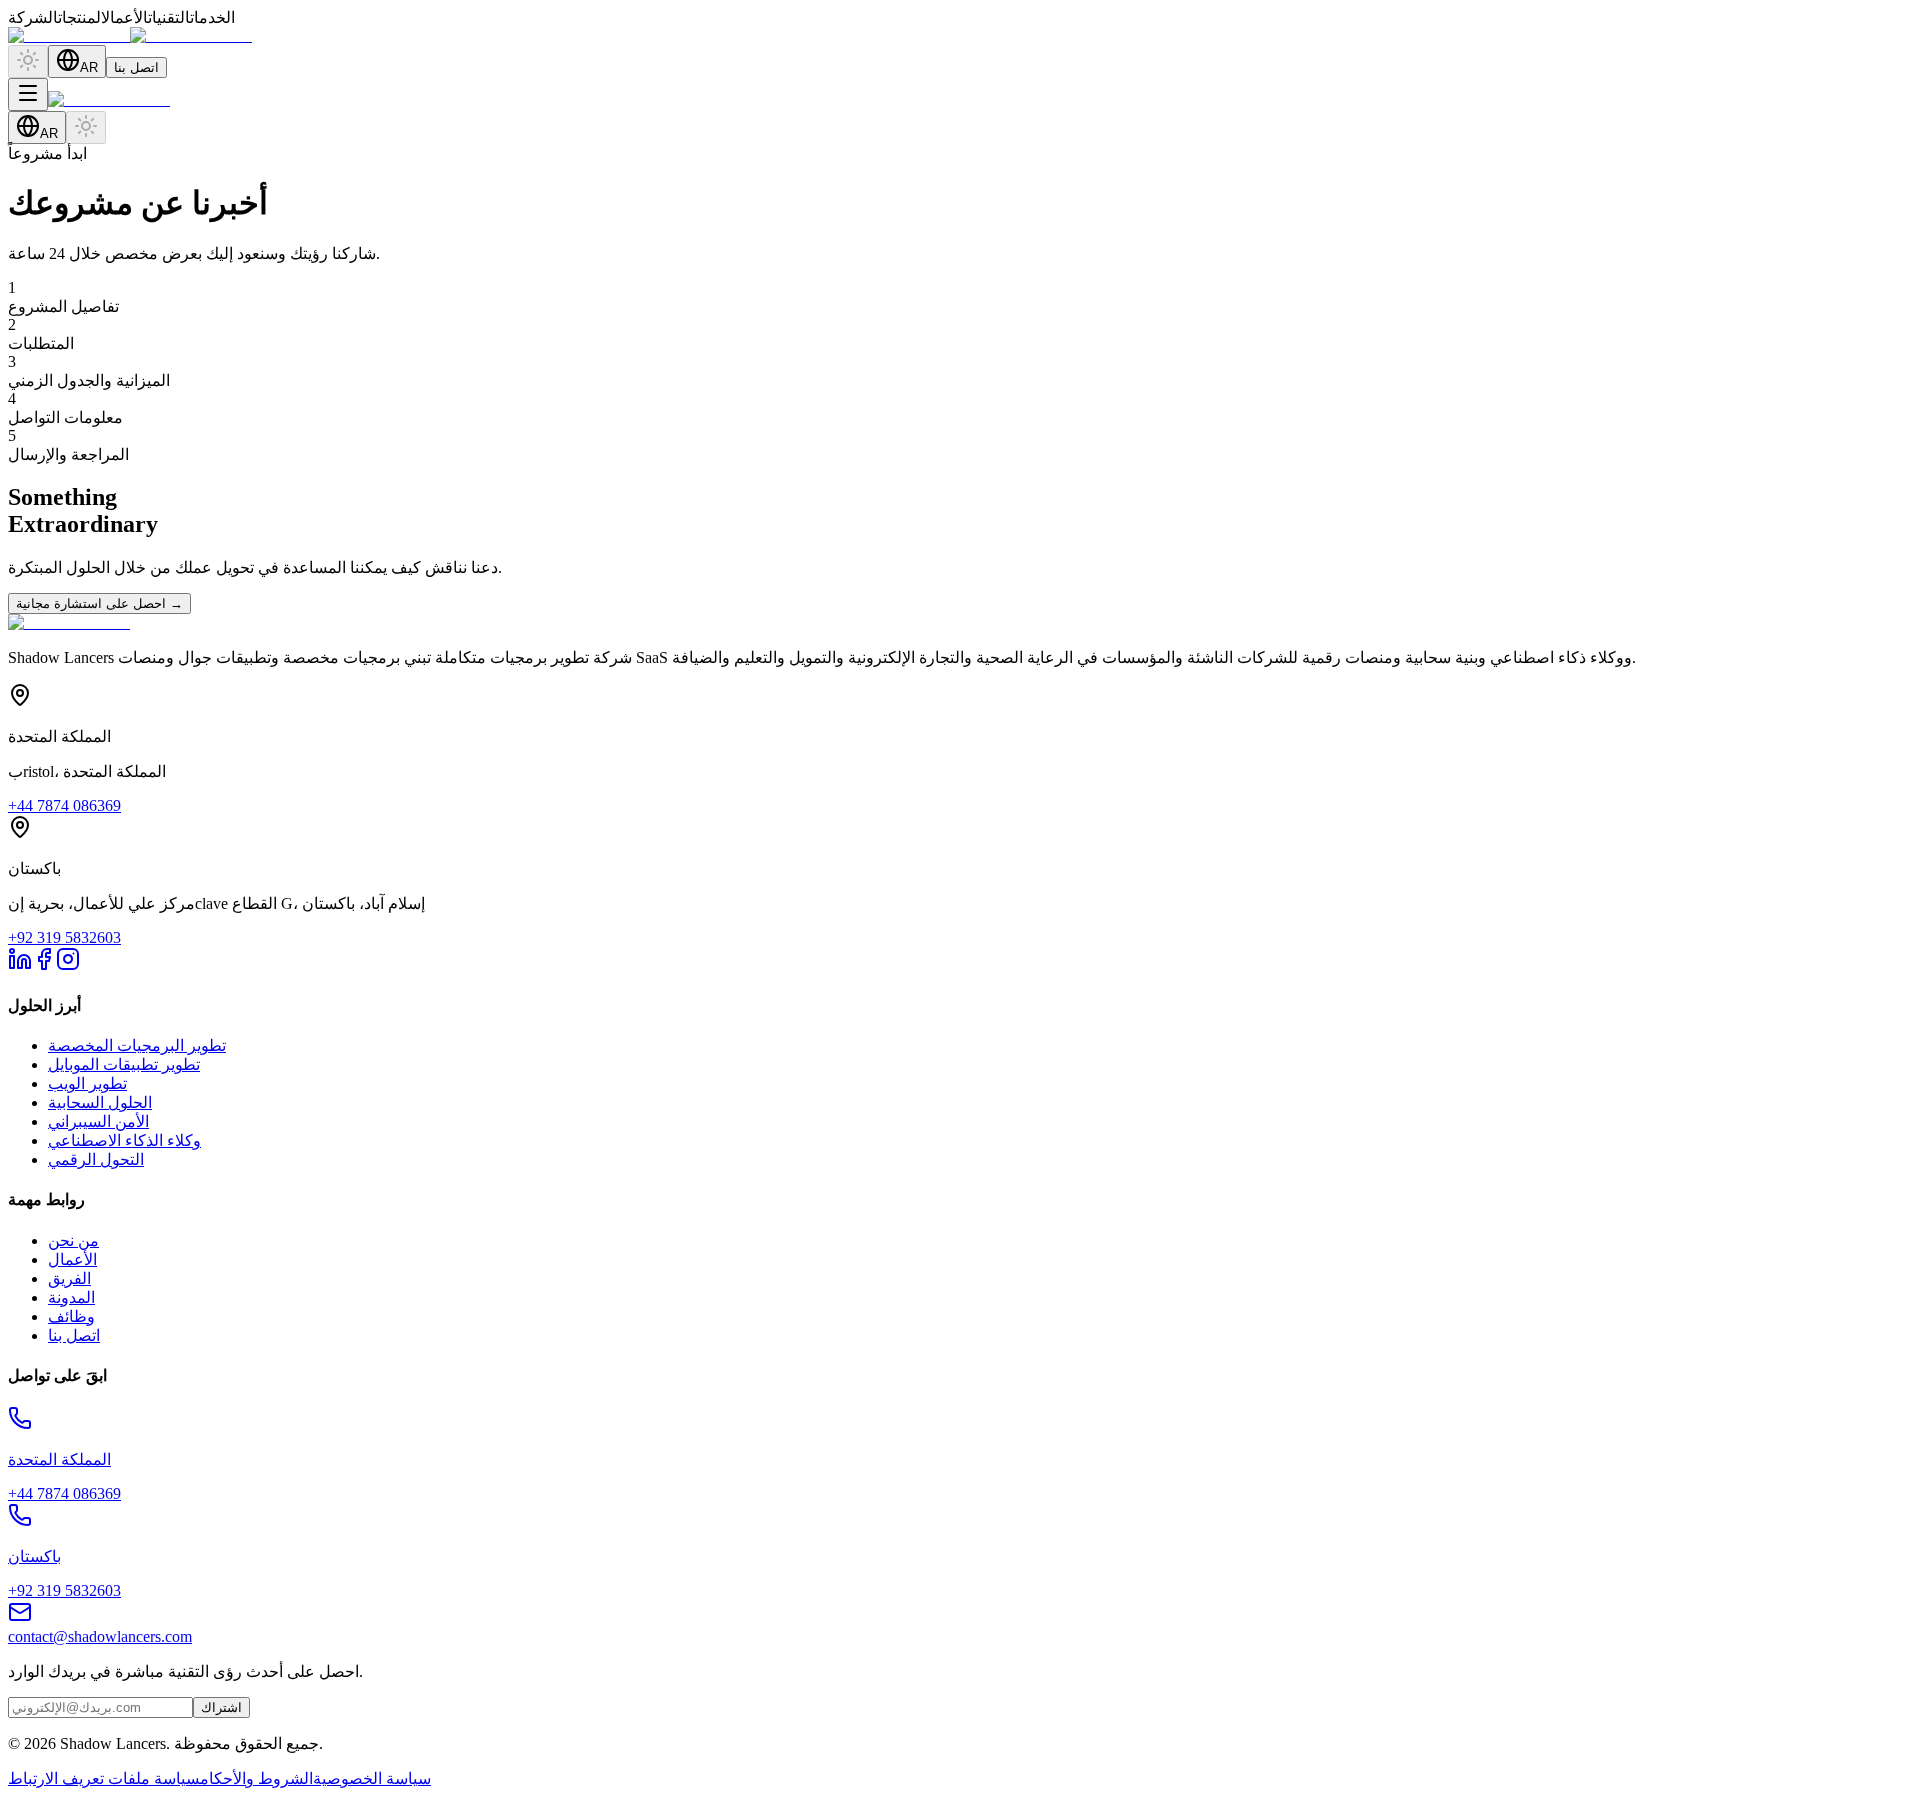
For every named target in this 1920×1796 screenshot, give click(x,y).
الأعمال (72, 1259)
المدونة (71, 1297)
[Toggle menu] (28, 94)
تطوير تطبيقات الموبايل (124, 1064)
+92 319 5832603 (64, 937)
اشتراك (221, 1707)
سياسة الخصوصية (372, 1778)
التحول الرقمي (96, 1159)
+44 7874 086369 (64, 805)
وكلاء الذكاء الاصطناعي (124, 1140)
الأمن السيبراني (98, 1121)
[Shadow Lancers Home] (130, 35)
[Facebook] (44, 965)
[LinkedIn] (20, 965)
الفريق (69, 1278)
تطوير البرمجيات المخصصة (137, 1045)
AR (89, 67)
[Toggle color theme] (28, 61)
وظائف (71, 1316)
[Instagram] (68, 965)
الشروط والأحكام (256, 1778)
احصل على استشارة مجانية (99, 603)
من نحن (73, 1240)
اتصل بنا (136, 67)
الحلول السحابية (100, 1102)
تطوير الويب (87, 1083)
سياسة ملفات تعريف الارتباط (104, 1778)
